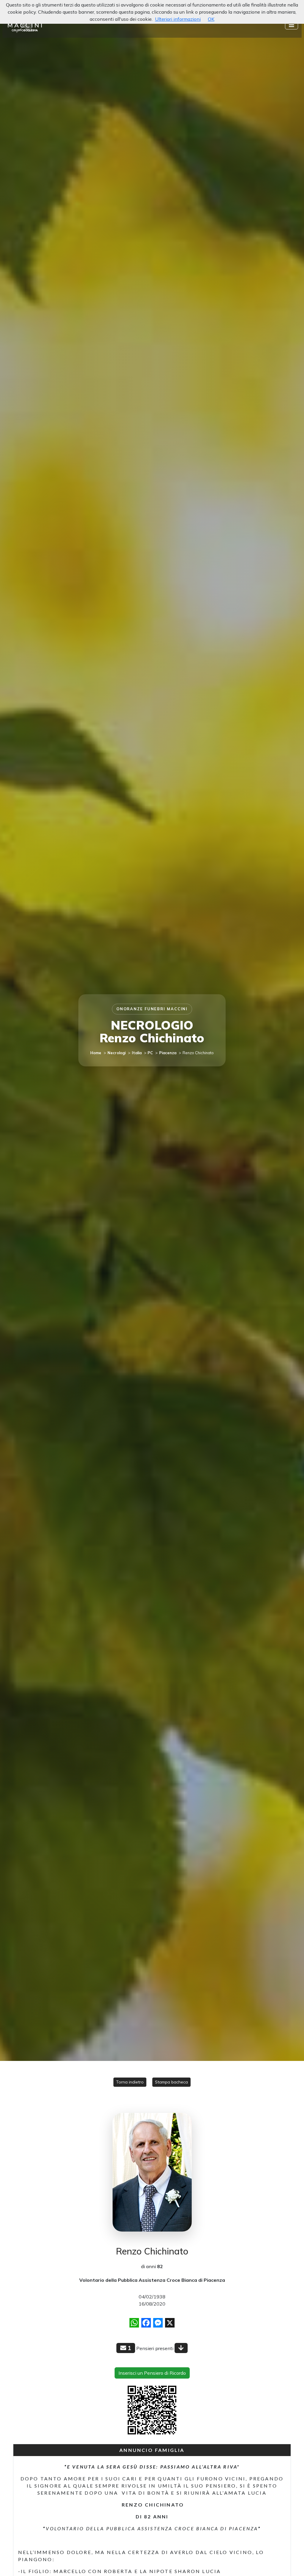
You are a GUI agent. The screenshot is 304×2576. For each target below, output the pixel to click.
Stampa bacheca (171, 2082)
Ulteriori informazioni (178, 19)
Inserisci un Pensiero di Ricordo (152, 2373)
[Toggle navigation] (292, 25)
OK (211, 19)
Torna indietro (130, 2082)
